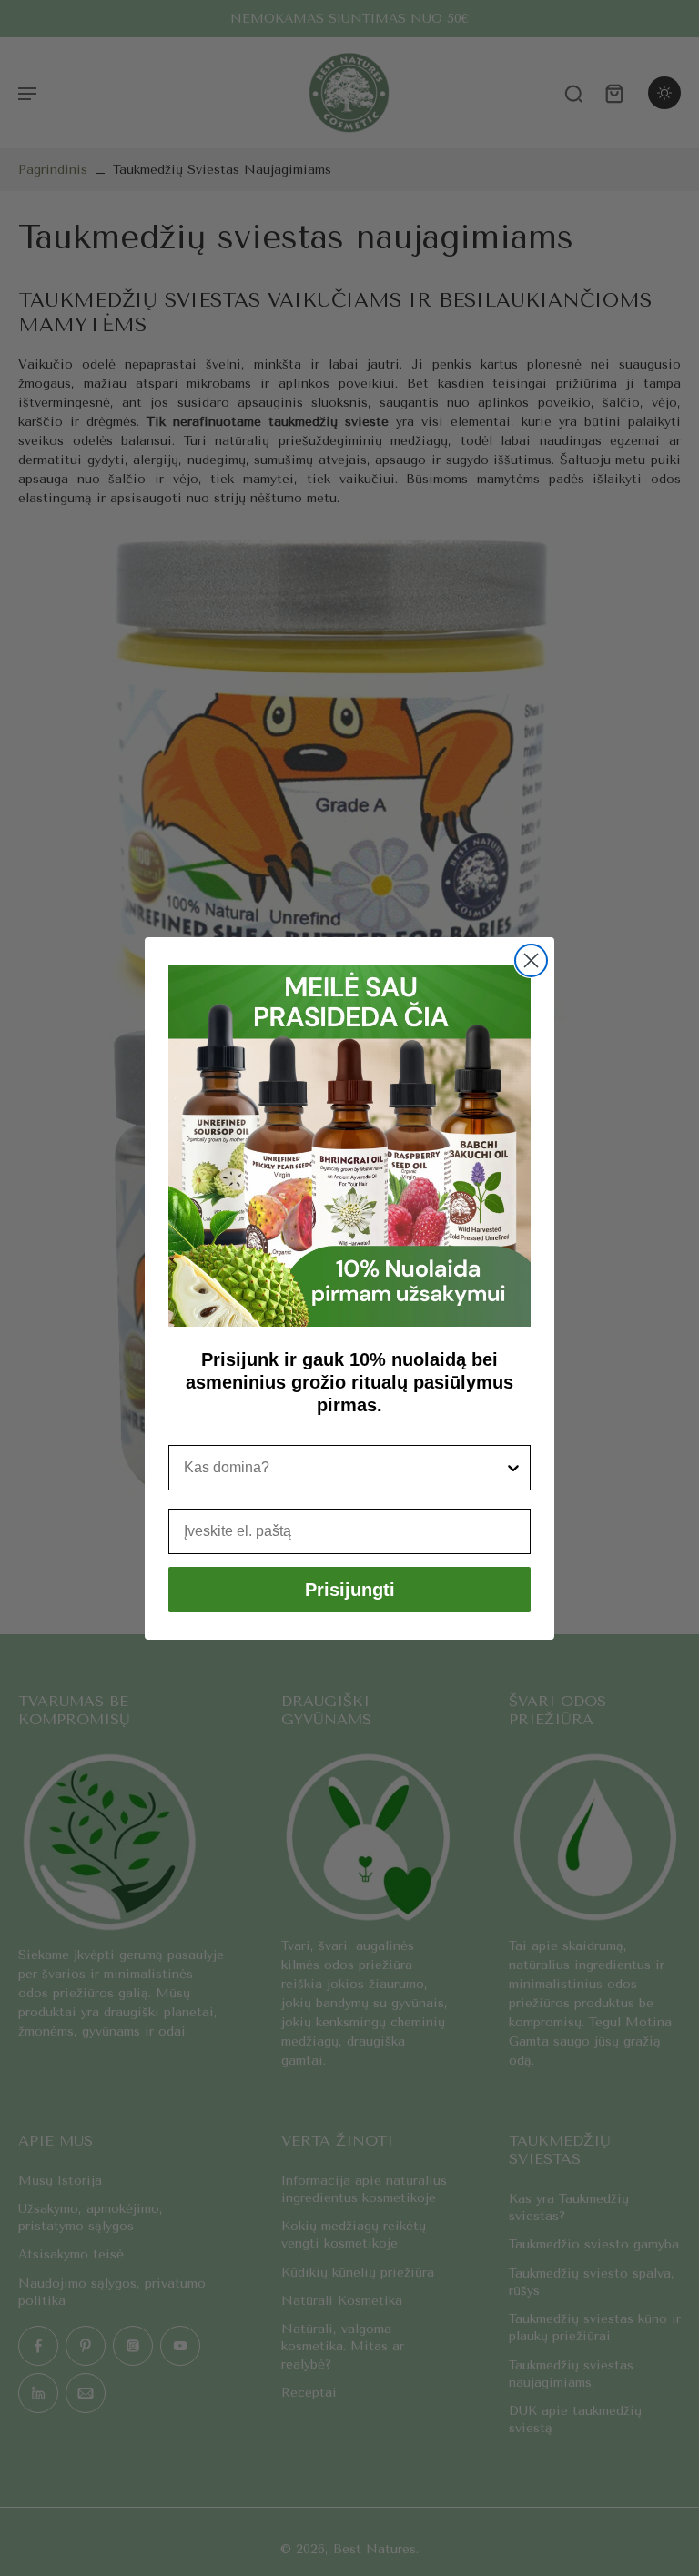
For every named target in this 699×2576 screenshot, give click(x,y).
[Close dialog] (531, 960)
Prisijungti (350, 1590)
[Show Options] (513, 1468)
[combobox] (344, 1468)
